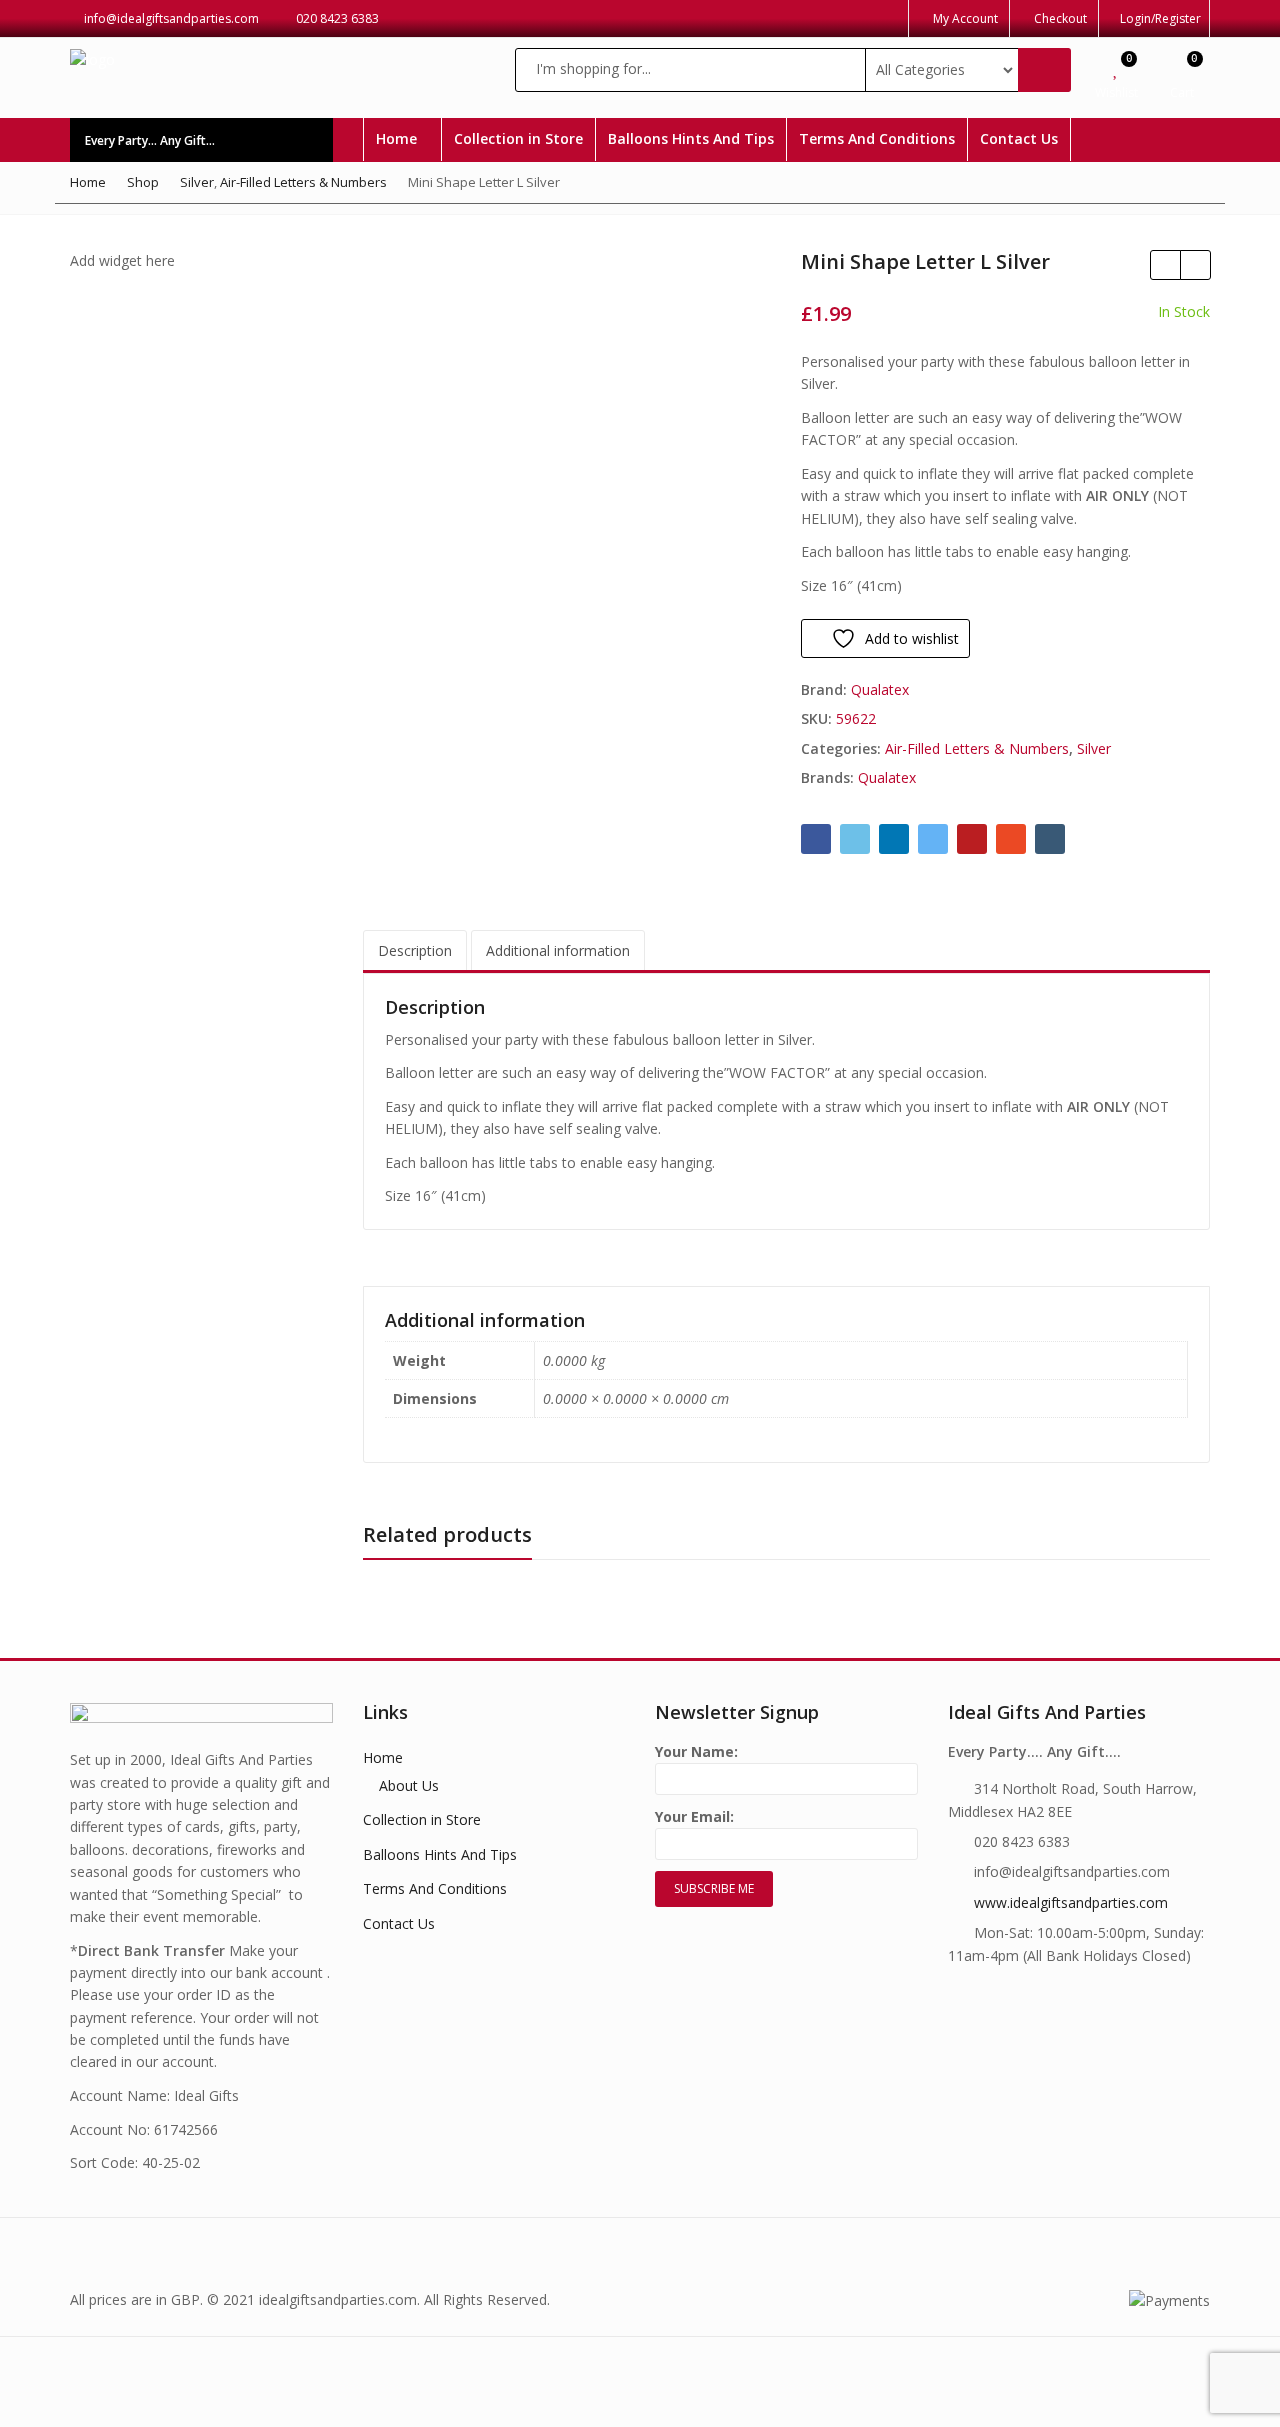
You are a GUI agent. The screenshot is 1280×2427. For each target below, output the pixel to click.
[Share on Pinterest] (972, 839)
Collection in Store (518, 138)
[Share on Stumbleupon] (1011, 839)
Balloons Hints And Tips (691, 138)
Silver (1094, 748)
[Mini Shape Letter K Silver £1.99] (1165, 265)
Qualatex (880, 689)
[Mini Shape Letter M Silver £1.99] (1195, 265)
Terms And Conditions (877, 138)
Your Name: (696, 1751)
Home (398, 138)
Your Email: (694, 1816)
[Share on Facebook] (816, 839)
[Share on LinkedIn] (894, 839)
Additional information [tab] (558, 950)
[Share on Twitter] (855, 839)
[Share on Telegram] (933, 839)
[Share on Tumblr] (1050, 839)
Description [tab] (415, 950)
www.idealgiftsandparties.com (1071, 1902)
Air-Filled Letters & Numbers (977, 748)
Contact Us (1019, 138)
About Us (409, 1785)
